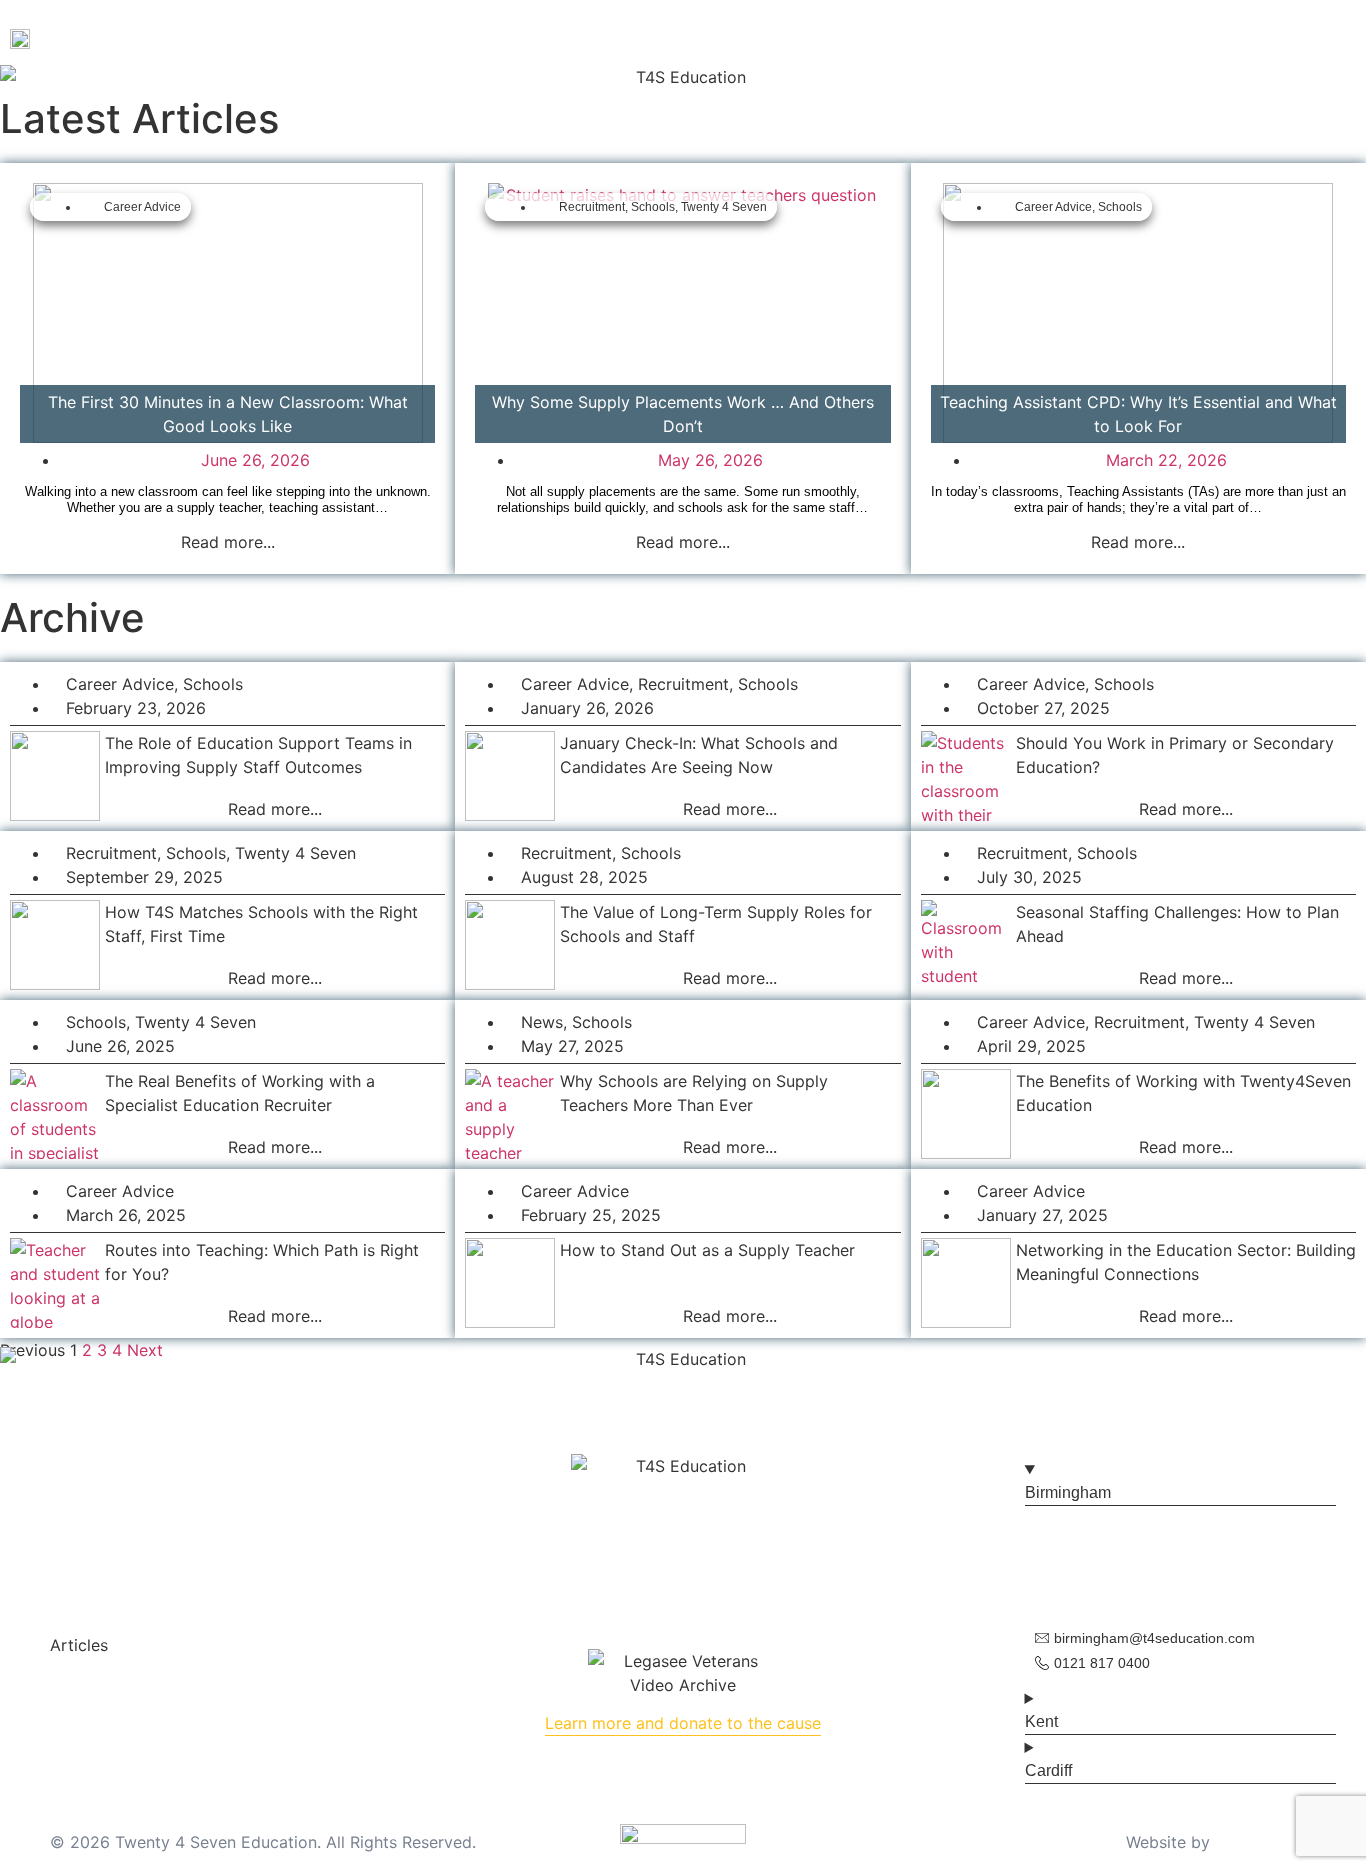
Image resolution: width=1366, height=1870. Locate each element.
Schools (653, 207)
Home (281, 37)
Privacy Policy (590, 1579)
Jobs (414, 37)
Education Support (560, 37)
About (339, 37)
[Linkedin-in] (743, 1547)
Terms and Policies (121, 1621)
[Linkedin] (1340, 38)
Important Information (133, 1669)
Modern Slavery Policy (744, 1579)
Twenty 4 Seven (724, 207)
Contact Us (838, 37)
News (542, 1022)
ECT (462, 37)
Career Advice (142, 207)
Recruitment (592, 207)
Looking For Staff (723, 37)
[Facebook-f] (623, 1547)
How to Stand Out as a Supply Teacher (707, 1250)
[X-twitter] (1300, 38)
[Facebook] (1220, 38)
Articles (79, 1645)
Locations (87, 1717)
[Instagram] (1260, 38)
